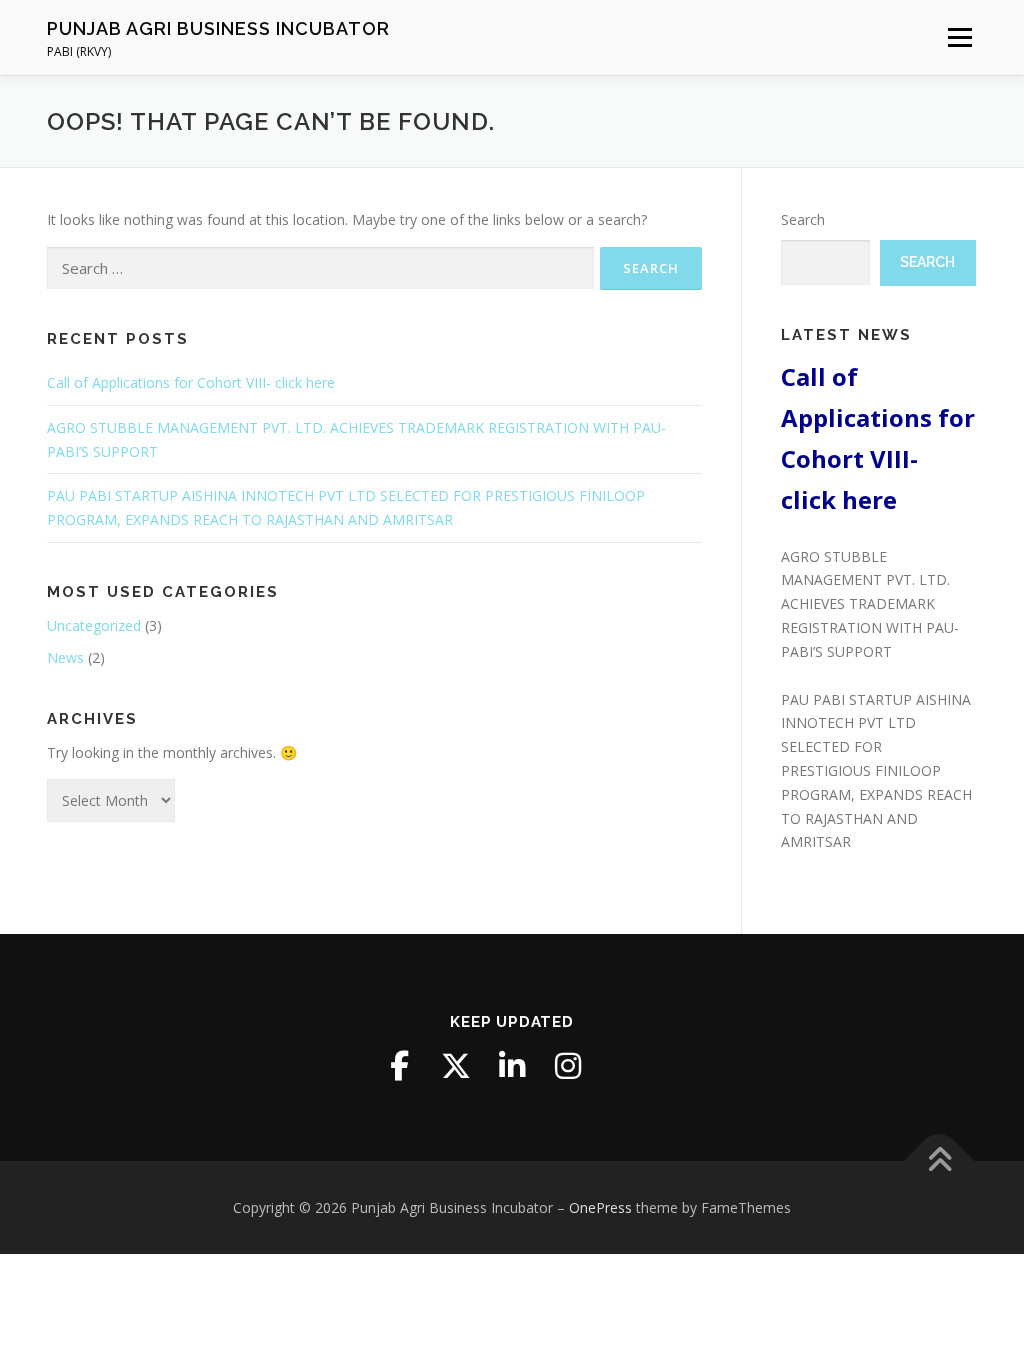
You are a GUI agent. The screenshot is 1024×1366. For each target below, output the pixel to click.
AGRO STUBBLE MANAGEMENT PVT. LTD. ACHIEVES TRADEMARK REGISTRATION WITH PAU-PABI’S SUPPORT (870, 604)
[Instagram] (568, 1066)
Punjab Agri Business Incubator (218, 28)
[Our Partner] (624, 1066)
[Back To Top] (939, 1160)
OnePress (600, 1207)
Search (803, 219)
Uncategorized (94, 625)
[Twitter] (456, 1066)
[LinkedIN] (512, 1066)
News (65, 657)
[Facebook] (400, 1066)
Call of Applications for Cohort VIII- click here (191, 382)
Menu (959, 37)
